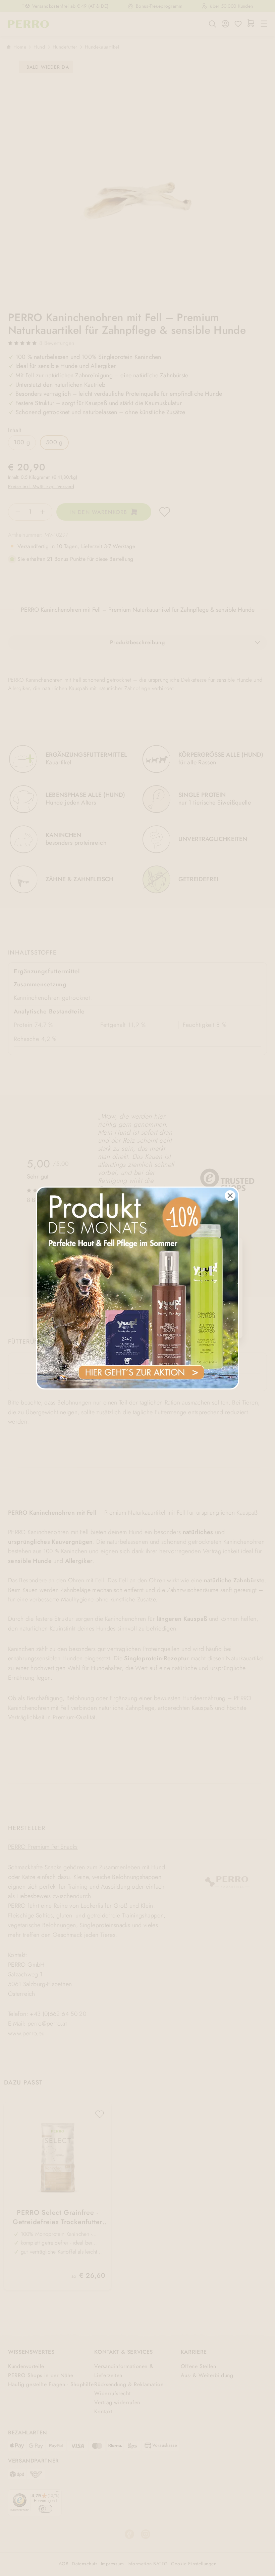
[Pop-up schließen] (230, 1196)
